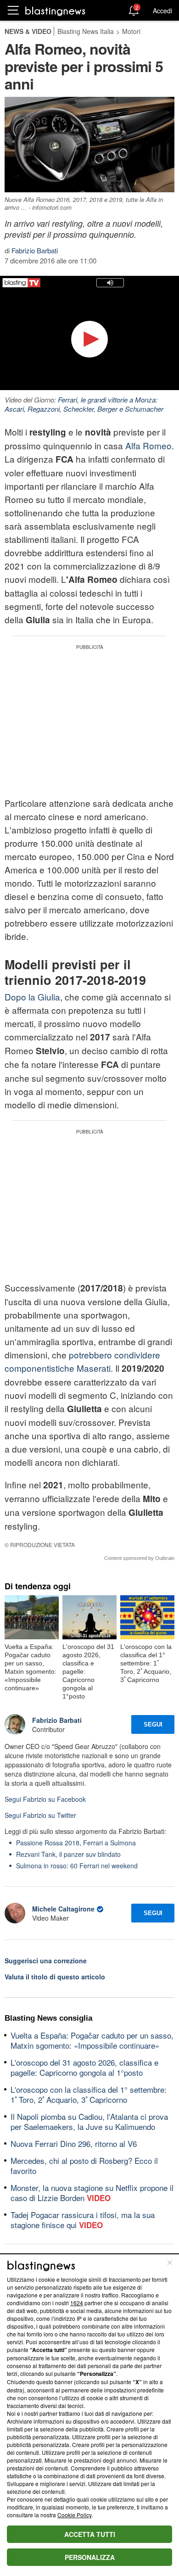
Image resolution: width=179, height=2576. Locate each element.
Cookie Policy (74, 2515)
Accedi (162, 11)
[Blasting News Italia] (55, 11)
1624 (77, 2303)
